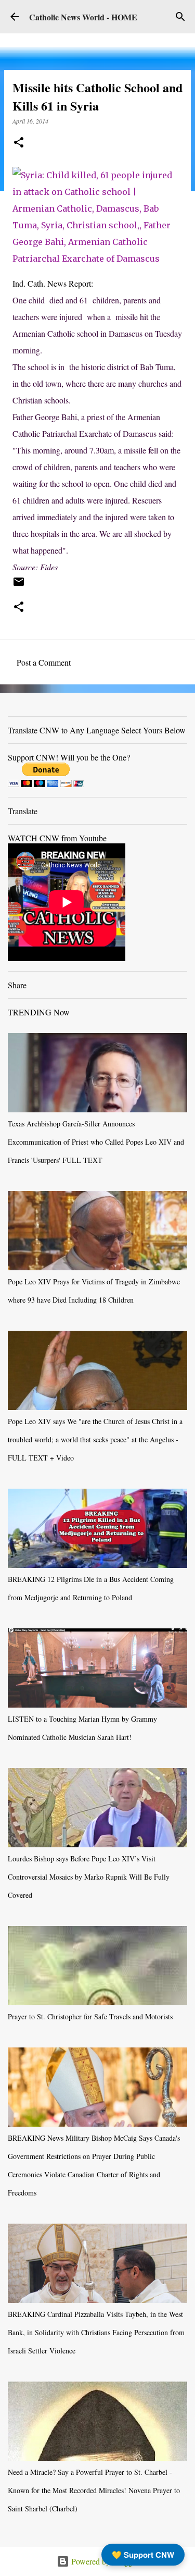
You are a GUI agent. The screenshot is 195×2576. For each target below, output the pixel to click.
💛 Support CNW (143, 2555)
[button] (19, 143)
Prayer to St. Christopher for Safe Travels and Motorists (90, 2016)
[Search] (180, 17)
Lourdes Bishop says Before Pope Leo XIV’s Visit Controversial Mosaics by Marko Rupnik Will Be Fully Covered (89, 1877)
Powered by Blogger (104, 2561)
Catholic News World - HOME (83, 17)
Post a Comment (44, 662)
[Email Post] (19, 585)
